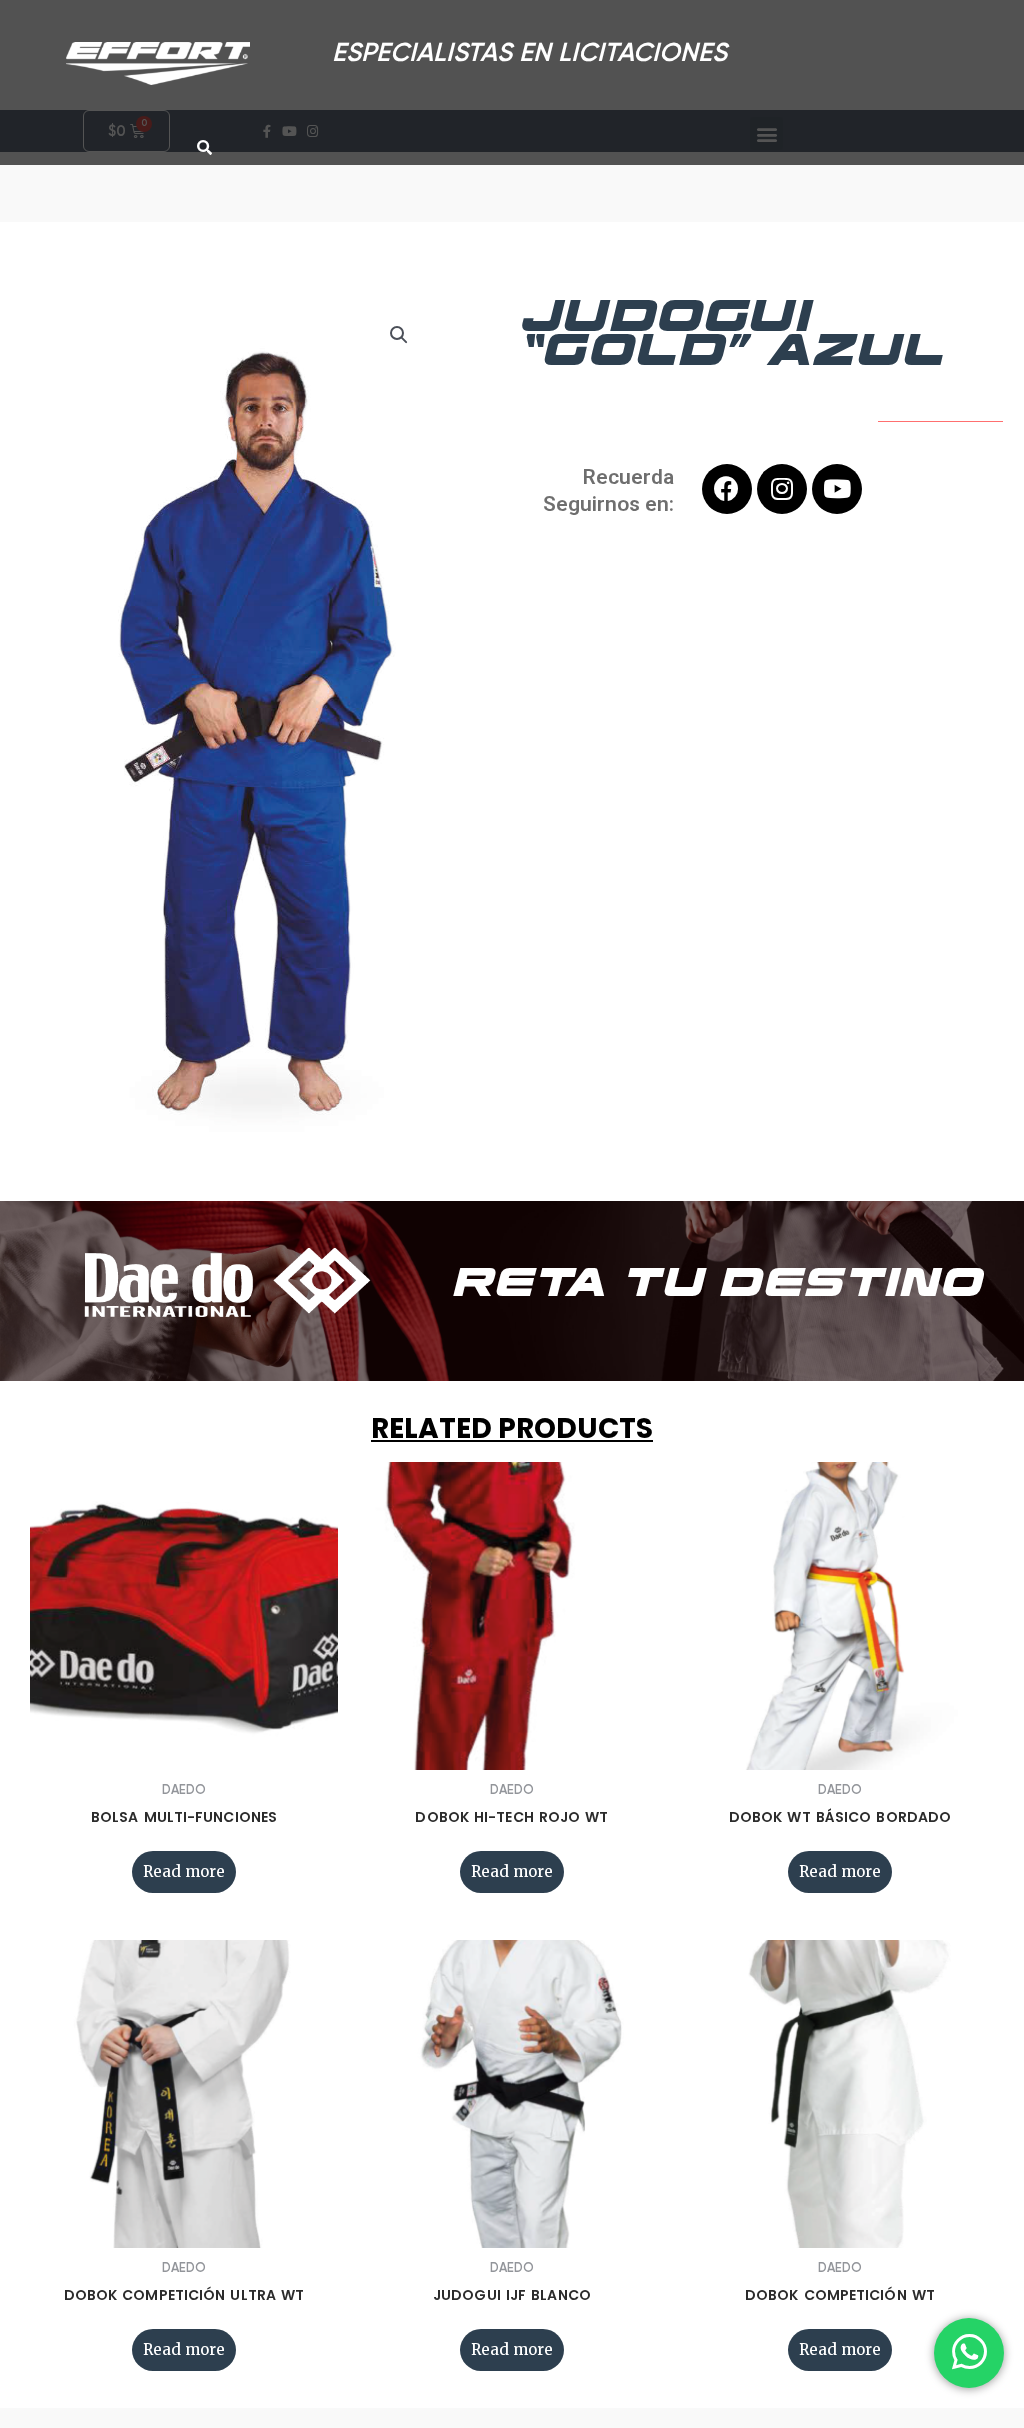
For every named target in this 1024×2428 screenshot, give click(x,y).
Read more (184, 1871)
